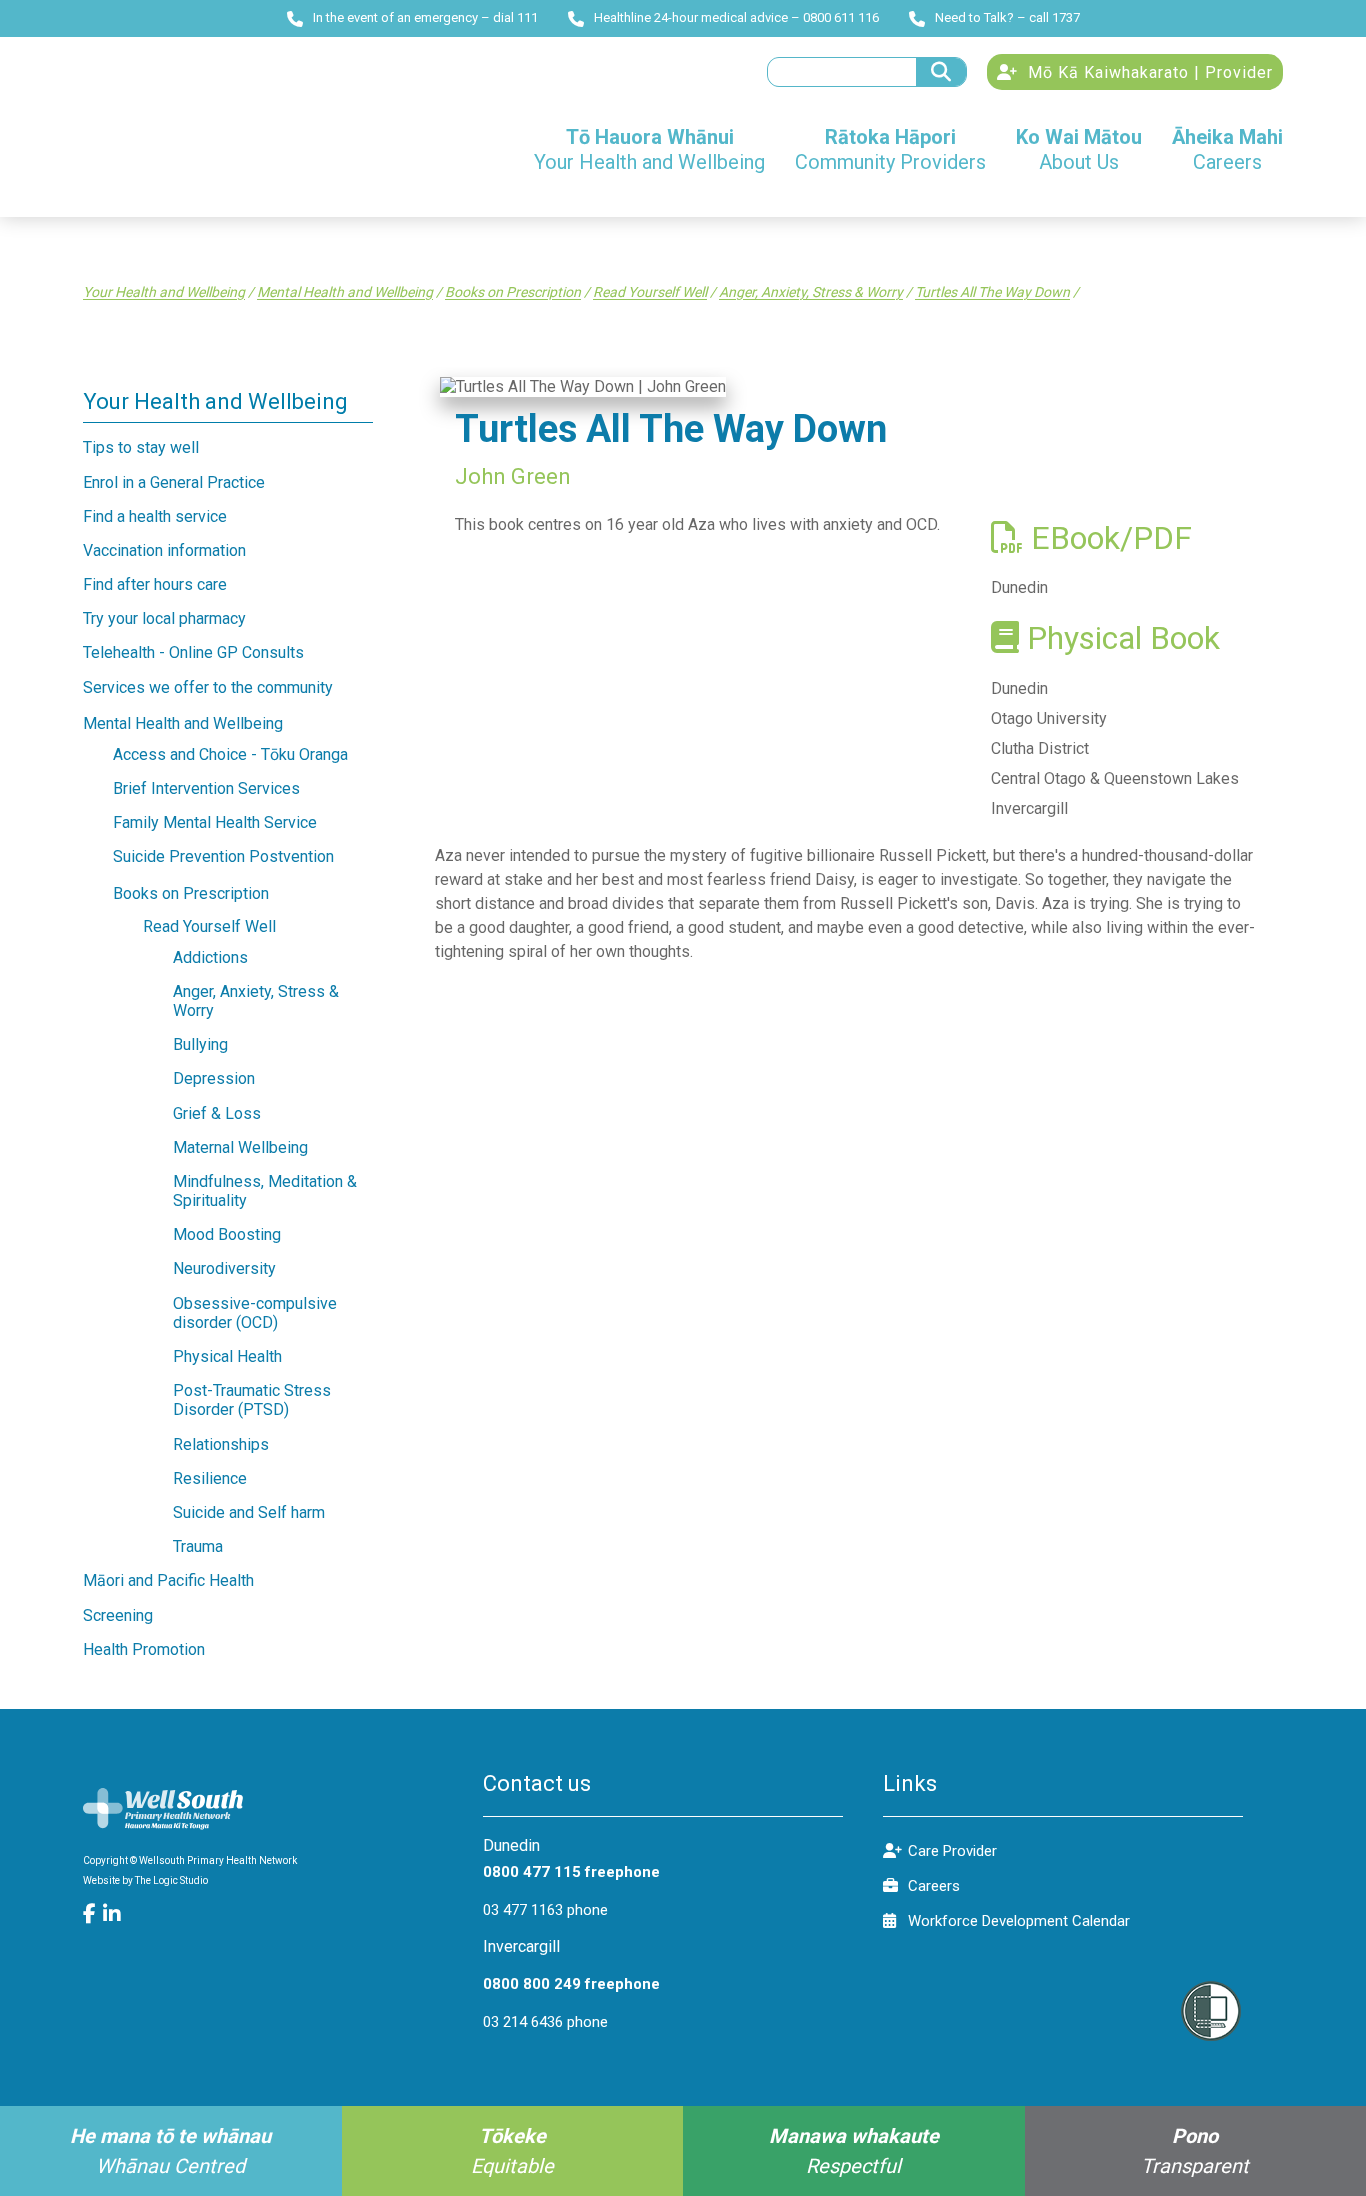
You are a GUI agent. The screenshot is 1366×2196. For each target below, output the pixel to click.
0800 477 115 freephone (571, 1872)
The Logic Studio (171, 1880)
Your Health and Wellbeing (164, 292)
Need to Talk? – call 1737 (1007, 17)
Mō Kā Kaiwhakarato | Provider (1148, 72)
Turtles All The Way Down (992, 292)
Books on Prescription (513, 292)
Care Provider (952, 1851)
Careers (934, 1886)
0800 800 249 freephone (571, 1984)
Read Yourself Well (650, 292)
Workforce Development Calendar (1019, 1921)
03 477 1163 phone (545, 1910)
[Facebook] (93, 1914)
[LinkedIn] (113, 1914)
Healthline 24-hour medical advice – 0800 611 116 (736, 17)
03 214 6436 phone (545, 2022)
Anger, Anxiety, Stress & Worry (811, 292)
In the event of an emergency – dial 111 (425, 17)
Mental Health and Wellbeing (345, 292)
